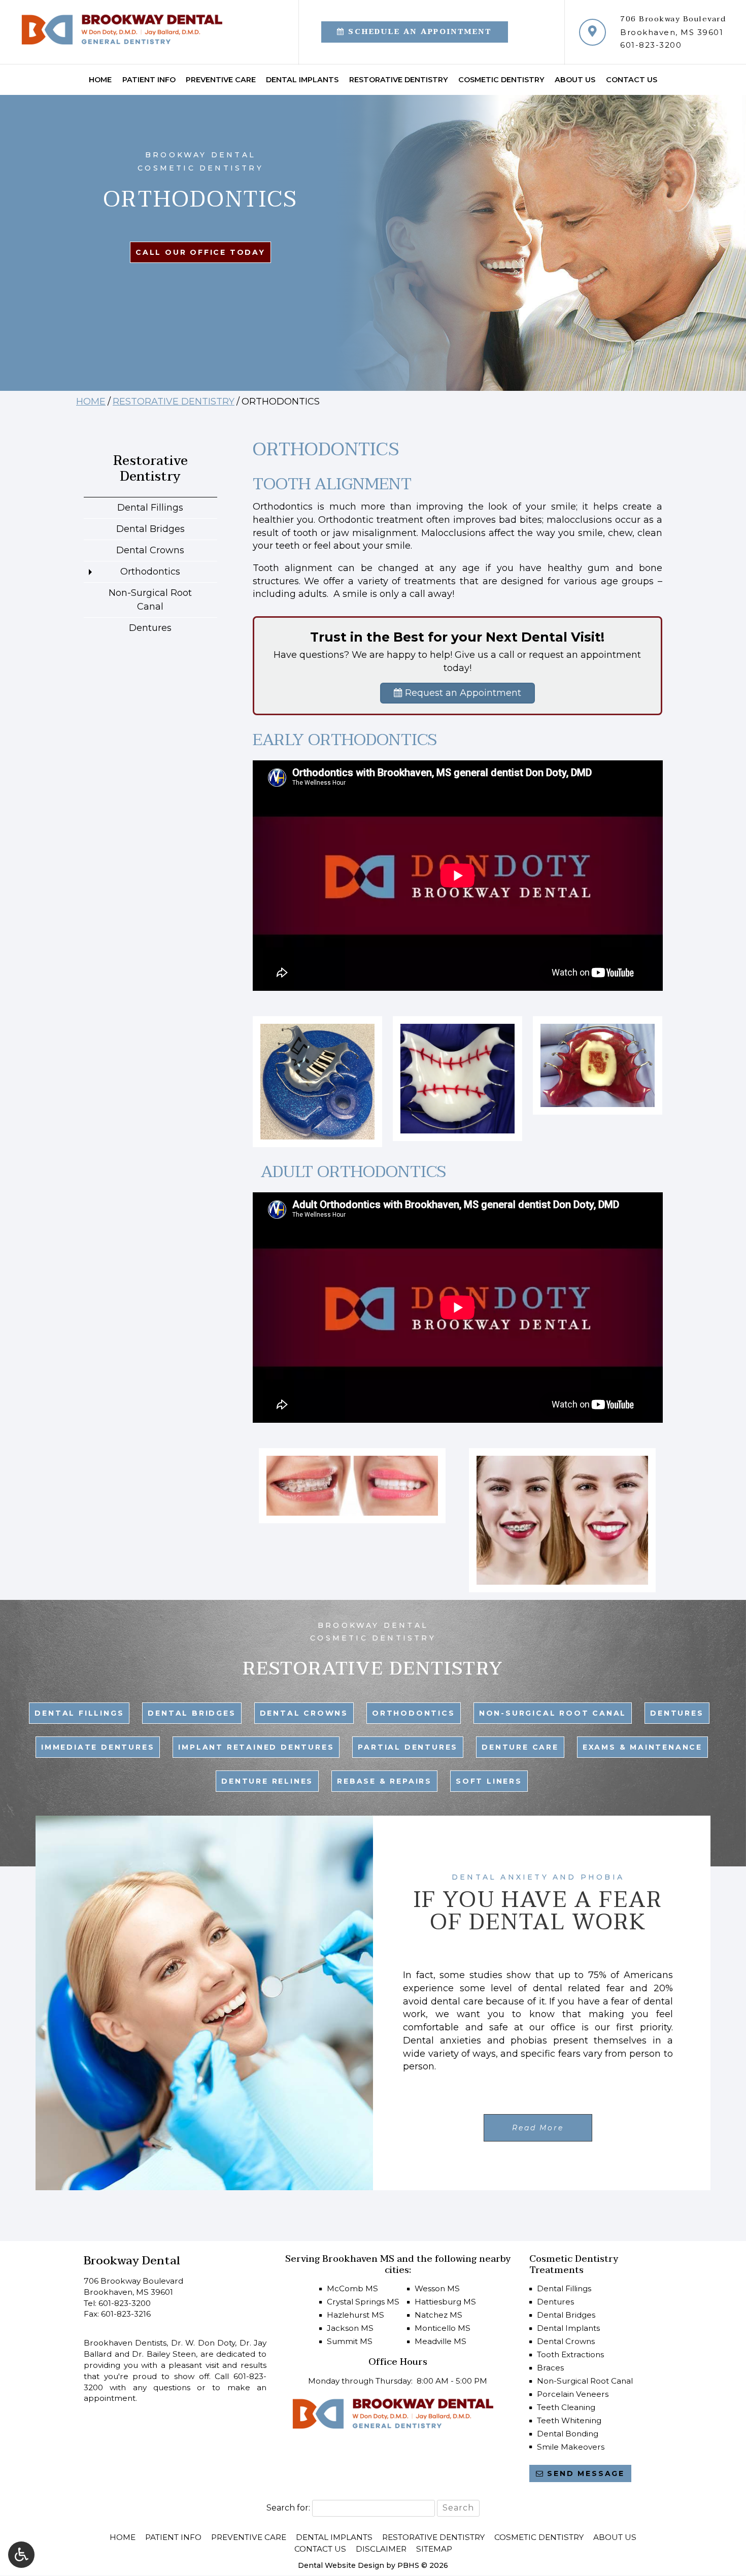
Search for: (288, 2508)
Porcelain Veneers (573, 2394)
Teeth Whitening (569, 2420)
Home (100, 80)
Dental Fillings (150, 508)
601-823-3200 (651, 45)
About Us (575, 80)
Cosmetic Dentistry (501, 80)
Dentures (150, 628)
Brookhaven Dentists (125, 2343)
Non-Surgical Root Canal (150, 600)
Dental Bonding (568, 2434)
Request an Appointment (462, 693)
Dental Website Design (341, 2565)
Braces (550, 2368)
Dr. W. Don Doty (203, 2343)
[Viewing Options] (21, 2555)
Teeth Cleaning (566, 2407)
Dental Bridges (150, 529)
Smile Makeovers (571, 2447)
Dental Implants (302, 80)
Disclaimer (381, 2549)
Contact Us (632, 80)
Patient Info (149, 80)
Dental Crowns (150, 550)
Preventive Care (221, 80)
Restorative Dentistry (399, 80)
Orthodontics (150, 572)
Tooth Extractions (570, 2354)
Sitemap (434, 2549)
